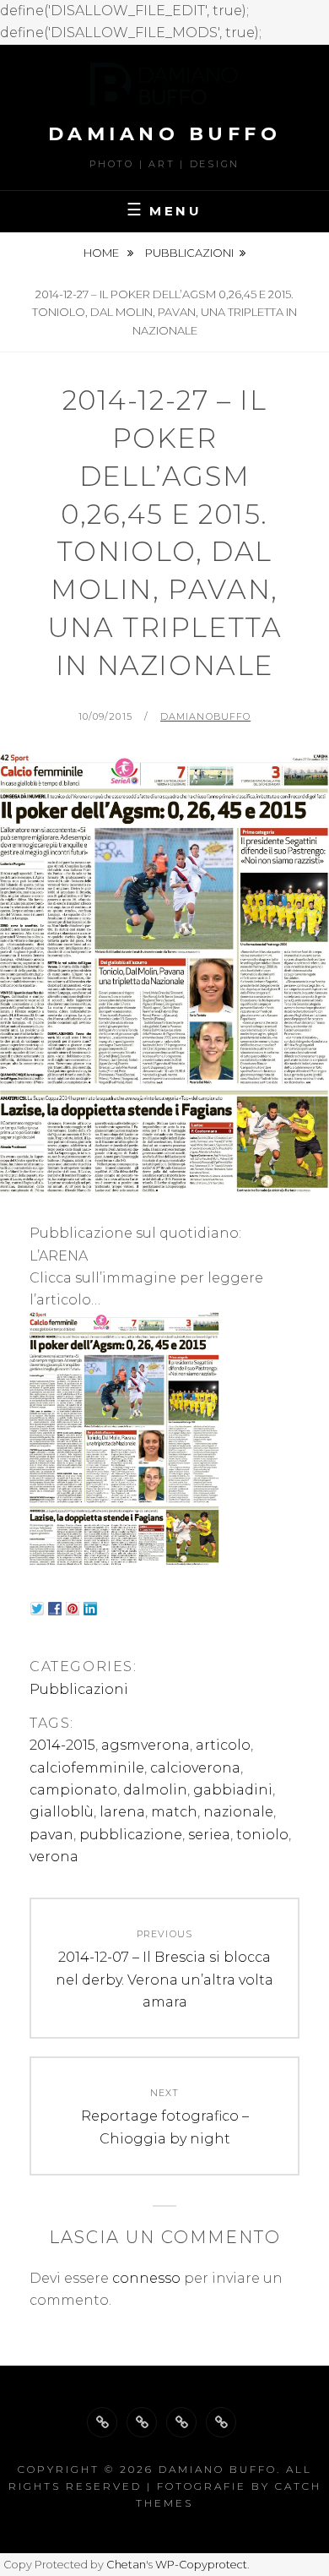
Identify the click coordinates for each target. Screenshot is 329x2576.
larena (122, 1812)
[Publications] (181, 2422)
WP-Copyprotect (201, 2565)
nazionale (238, 1812)
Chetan (126, 2565)
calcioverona (195, 1768)
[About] (102, 2422)
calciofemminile (87, 1768)
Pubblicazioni (189, 253)
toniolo (262, 1835)
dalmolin (155, 1790)
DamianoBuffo (205, 716)
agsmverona (146, 1745)
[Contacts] (221, 2422)
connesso (146, 2278)
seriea (209, 1835)
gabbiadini (233, 1790)
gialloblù (62, 1812)
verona (54, 1857)
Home (102, 253)
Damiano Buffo (165, 134)
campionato (73, 1790)
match (174, 1812)
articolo (223, 1745)
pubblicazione (131, 1835)
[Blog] (142, 2422)
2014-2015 (62, 1745)
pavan (51, 1835)
